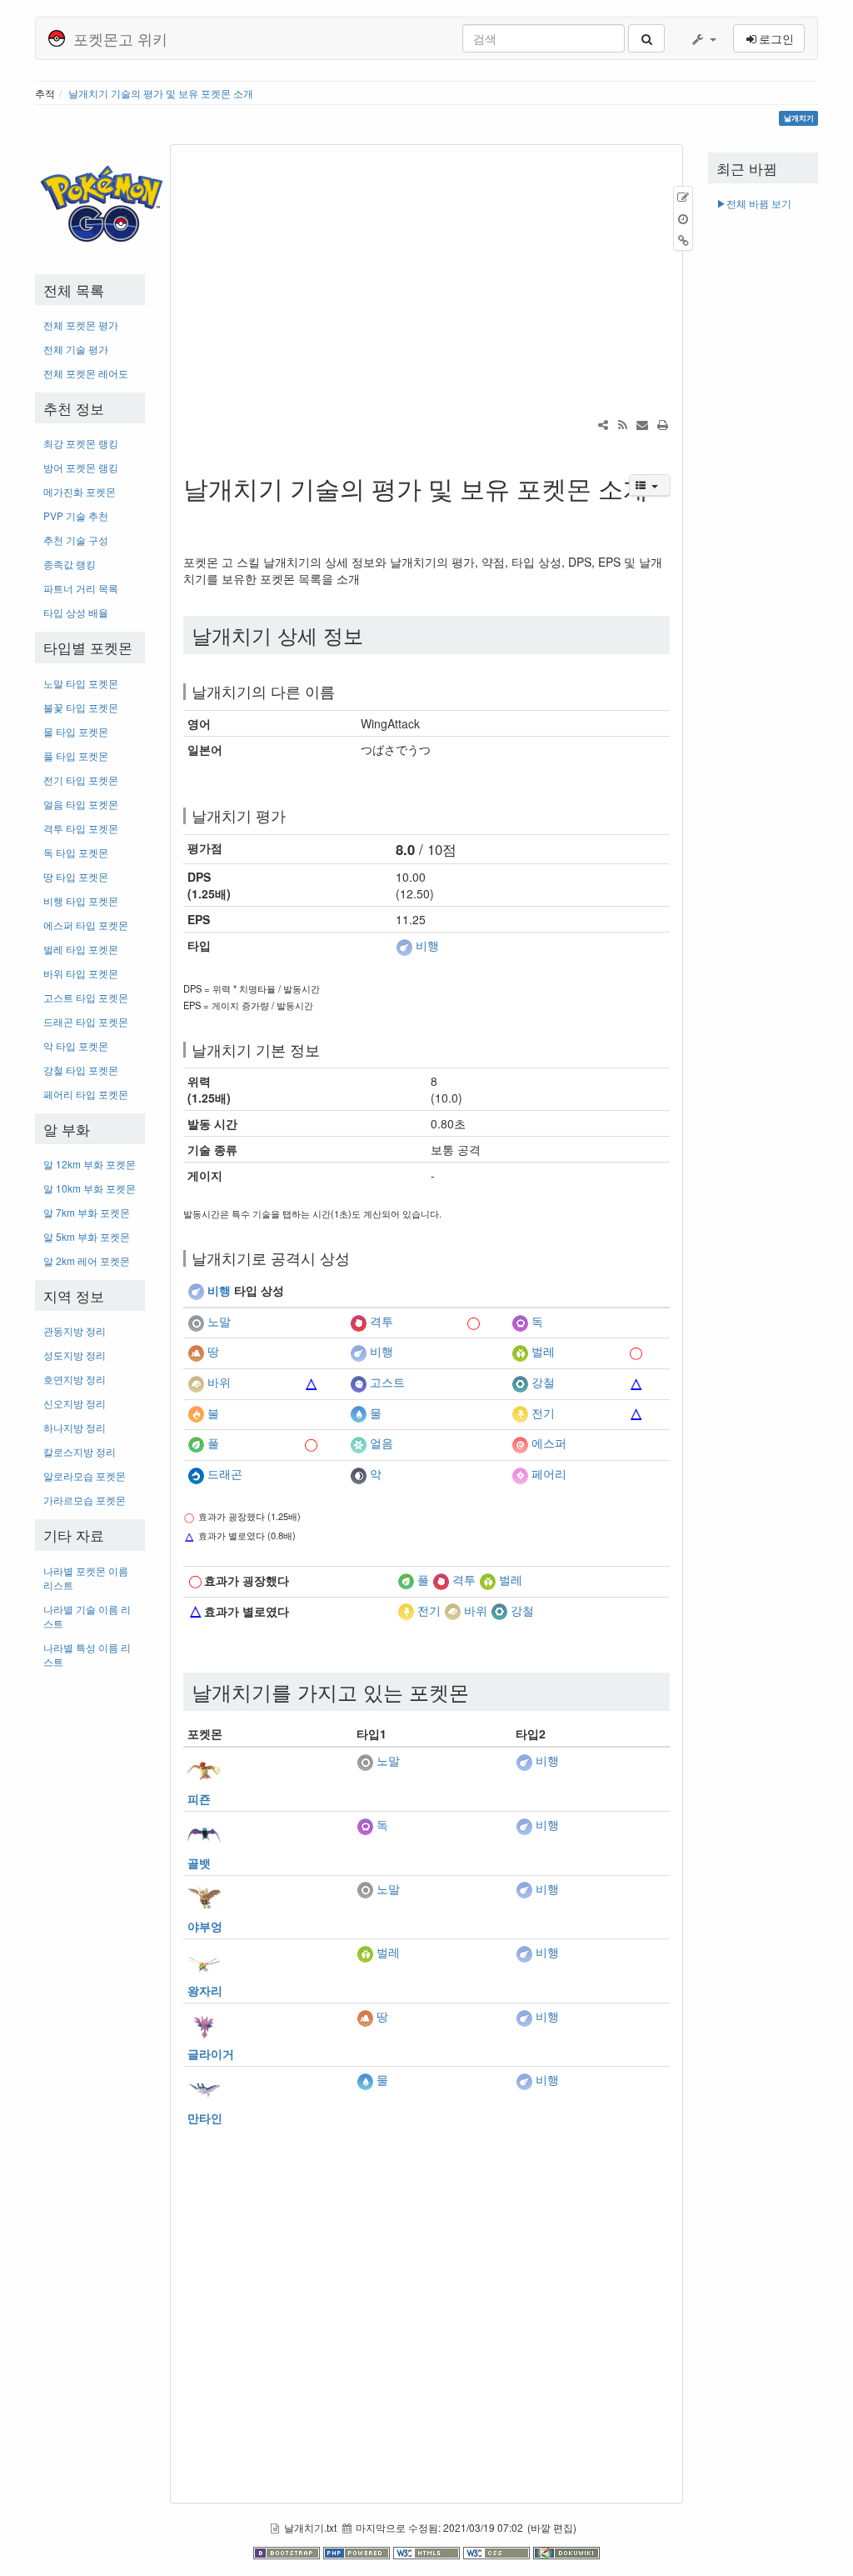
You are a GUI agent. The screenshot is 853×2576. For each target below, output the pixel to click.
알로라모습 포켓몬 (85, 1476)
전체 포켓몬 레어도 (86, 373)
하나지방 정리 (75, 1427)
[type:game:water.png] (358, 1413)
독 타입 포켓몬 (76, 852)
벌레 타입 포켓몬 (81, 949)
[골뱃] (204, 1833)
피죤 (199, 1798)
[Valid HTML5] (428, 2551)
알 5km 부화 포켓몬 (87, 1236)
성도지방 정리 (75, 1355)
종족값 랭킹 (70, 564)
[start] (104, 199)
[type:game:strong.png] (474, 1321)
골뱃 (199, 1863)
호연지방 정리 (75, 1379)
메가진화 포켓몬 (80, 491)
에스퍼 (549, 1443)
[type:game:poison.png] (520, 1321)
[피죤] (204, 1769)
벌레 (543, 1352)
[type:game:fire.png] (196, 1413)
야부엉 (205, 1926)
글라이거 (211, 2053)
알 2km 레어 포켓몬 (87, 1260)
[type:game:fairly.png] (520, 1473)
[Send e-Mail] (642, 424)
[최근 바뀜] (622, 424)
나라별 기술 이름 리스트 (87, 1616)
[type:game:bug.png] (520, 1352)
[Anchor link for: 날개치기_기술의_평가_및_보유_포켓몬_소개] (196, 515)
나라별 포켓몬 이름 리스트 (86, 1578)
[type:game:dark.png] (358, 1473)
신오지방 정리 (75, 1403)
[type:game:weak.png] (312, 1382)
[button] (703, 38)
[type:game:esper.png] (520, 1443)
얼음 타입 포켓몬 (81, 804)
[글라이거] (204, 2024)
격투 (382, 1321)
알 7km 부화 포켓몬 (87, 1212)
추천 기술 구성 (76, 540)
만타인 (205, 2118)
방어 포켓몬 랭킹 (81, 467)
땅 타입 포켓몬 (76, 876)
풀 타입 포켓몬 (76, 755)
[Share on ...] (603, 424)
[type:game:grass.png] (196, 1443)
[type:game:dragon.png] (196, 1473)
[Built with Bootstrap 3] (288, 2551)
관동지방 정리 (75, 1331)
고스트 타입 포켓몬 (86, 997)
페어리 (549, 1473)
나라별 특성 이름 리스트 (87, 1654)
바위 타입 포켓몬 (81, 973)
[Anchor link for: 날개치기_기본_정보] (327, 1049)
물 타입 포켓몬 (76, 731)
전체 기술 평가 (76, 349)
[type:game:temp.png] (312, 1321)
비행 (427, 945)
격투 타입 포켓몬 (81, 828)
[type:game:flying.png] (404, 945)
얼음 (382, 1443)
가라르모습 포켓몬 (85, 1500)
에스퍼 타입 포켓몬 (86, 925)
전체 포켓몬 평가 (81, 325)
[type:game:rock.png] (196, 1382)
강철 (543, 1382)
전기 (543, 1413)
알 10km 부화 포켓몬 (90, 1188)
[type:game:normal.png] (196, 1321)
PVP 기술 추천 (76, 515)
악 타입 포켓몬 (76, 1045)
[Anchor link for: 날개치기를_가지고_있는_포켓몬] (479, 1691)
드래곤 (225, 1473)
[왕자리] (204, 1961)
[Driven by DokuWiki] (566, 2551)
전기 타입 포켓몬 (81, 780)
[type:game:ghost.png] (358, 1382)
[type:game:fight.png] (358, 1321)
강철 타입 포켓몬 (81, 1070)
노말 (219, 1321)
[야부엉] (204, 1897)
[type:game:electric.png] (520, 1413)
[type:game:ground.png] (196, 1352)
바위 (219, 1382)
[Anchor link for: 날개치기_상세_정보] (373, 635)
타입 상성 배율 (76, 612)
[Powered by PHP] (358, 2551)
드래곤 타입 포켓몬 (86, 1021)
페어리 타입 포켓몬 (86, 1094)
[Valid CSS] (498, 2551)
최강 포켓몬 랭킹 (81, 443)
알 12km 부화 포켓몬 (90, 1164)
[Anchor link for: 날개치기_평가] (293, 815)
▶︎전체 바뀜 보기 (754, 203)
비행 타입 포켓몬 (81, 900)
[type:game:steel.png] (520, 1382)
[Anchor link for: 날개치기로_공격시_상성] (357, 1258)
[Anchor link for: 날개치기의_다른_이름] (342, 691)
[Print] (662, 424)
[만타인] (204, 2088)
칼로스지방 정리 (80, 1451)
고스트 (387, 1382)
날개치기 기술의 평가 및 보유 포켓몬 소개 (161, 93)
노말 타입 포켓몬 (81, 683)
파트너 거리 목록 (81, 588)
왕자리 (205, 1990)
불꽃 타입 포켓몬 (81, 707)
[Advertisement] (90, 1931)
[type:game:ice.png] (358, 1443)
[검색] (646, 38)
